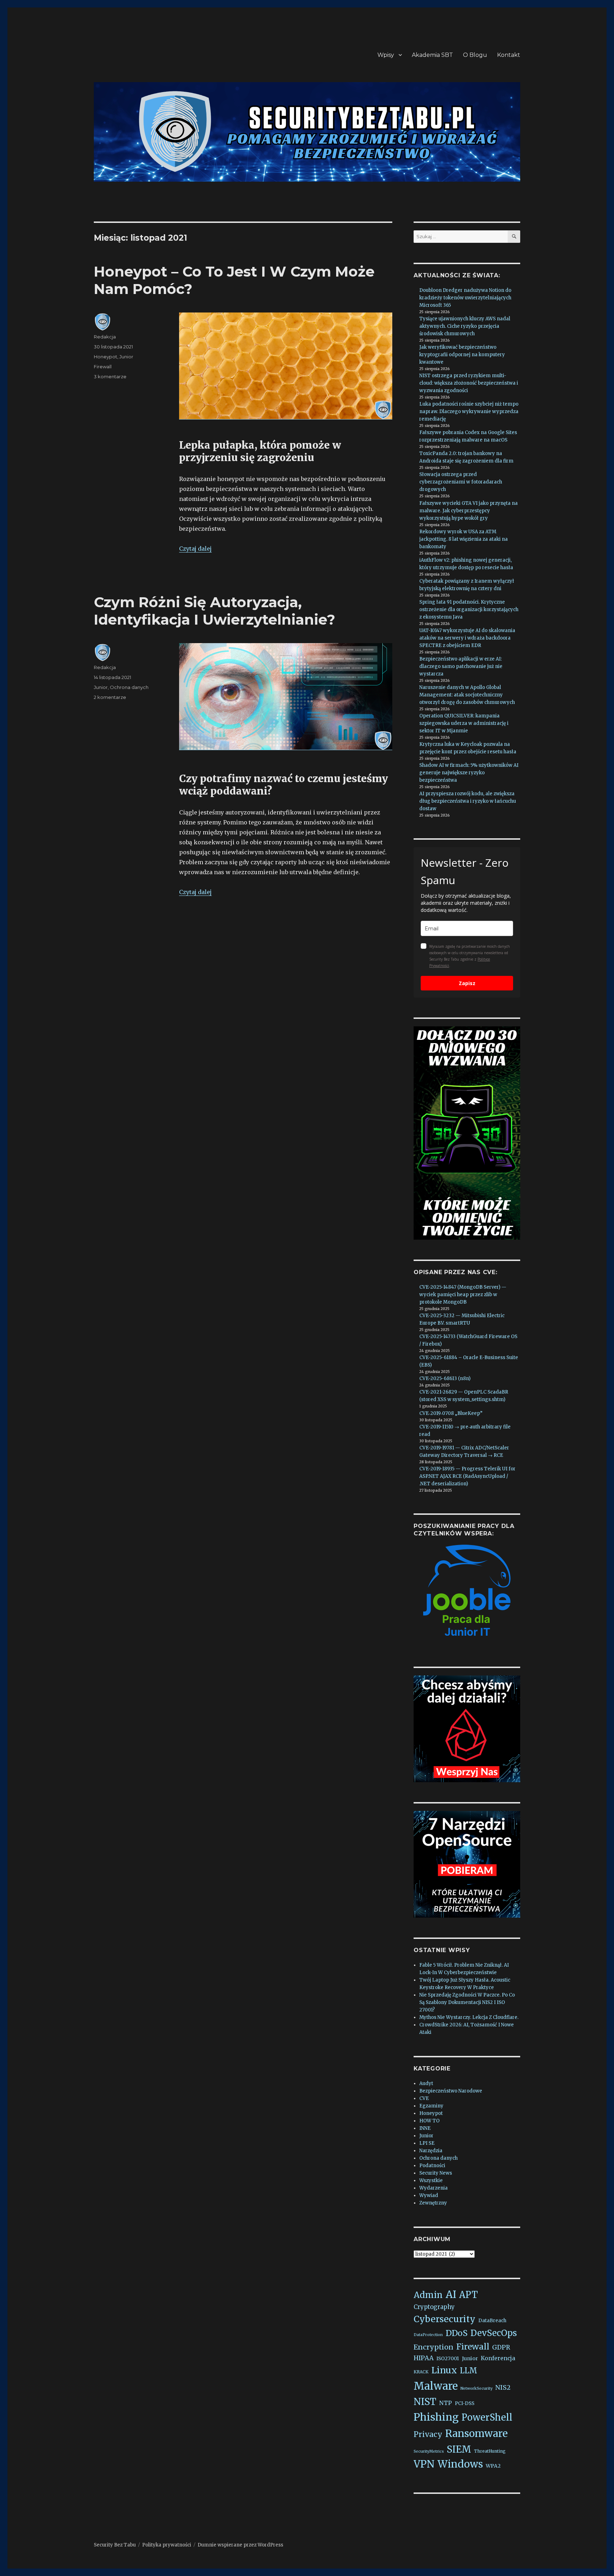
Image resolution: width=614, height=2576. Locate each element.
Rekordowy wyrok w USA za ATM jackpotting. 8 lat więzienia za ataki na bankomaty (464, 539)
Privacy (428, 2434)
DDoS (457, 2333)
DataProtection (428, 2335)
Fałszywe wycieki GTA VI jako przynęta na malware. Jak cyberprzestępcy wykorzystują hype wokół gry (468, 511)
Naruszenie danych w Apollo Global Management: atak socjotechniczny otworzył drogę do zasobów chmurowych (467, 695)
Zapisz (467, 983)
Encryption (433, 2347)
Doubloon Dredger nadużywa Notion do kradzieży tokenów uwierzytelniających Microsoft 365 (465, 298)
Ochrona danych (129, 687)
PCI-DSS (465, 2403)
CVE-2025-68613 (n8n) (445, 1378)
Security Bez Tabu (115, 2545)
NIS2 (503, 2387)
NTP (446, 2403)
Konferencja (498, 2358)
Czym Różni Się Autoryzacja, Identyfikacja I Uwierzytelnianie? (214, 611)
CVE (424, 2098)
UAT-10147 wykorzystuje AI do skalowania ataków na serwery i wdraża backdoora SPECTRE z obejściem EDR (467, 638)
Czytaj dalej (195, 549)
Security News (436, 2173)
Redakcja (105, 337)
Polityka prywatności (167, 2545)
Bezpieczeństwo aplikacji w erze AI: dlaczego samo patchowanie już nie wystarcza (461, 666)
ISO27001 (448, 2359)
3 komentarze (110, 376)
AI (451, 2294)
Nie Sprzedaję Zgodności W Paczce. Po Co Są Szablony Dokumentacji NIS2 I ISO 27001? (467, 2002)
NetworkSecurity (476, 2388)
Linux (444, 2370)
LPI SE (427, 2143)
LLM (468, 2371)
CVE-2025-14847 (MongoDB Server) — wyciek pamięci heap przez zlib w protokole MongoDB (463, 1295)
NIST (425, 2402)
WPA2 (493, 2466)
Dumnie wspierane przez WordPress (240, 2545)
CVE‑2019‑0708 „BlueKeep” (451, 1413)
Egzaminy (431, 2106)
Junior (126, 357)
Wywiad (429, 2195)
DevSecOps (494, 2333)
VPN (424, 2464)
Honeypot (106, 357)
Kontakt (509, 55)
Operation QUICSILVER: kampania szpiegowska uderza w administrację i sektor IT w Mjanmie (464, 723)
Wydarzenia (433, 2188)
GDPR (501, 2347)
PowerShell (487, 2417)
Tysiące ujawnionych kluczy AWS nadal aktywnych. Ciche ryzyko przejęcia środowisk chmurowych (465, 326)
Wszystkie (431, 2180)
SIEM (459, 2449)
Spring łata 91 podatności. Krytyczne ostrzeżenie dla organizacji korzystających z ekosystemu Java (469, 610)
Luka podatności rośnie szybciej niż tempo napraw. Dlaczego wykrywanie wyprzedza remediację (469, 411)
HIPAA (424, 2358)
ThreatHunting (490, 2451)
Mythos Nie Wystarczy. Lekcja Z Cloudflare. (469, 2017)
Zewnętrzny (433, 2203)
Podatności (432, 2166)
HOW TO (429, 2121)
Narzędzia (431, 2151)
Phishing (436, 2417)
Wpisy (386, 55)
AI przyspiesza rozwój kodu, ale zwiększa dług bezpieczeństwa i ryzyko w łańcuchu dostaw (468, 801)
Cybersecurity (445, 2319)
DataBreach (492, 2321)
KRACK (421, 2372)
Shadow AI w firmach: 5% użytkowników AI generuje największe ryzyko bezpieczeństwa (469, 773)
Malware (436, 2386)
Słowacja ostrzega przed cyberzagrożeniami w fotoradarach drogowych (461, 482)
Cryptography (434, 2307)
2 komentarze (110, 697)
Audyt (426, 2083)
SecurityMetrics (429, 2451)
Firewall (103, 367)
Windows (460, 2464)
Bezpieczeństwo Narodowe (451, 2091)
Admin (428, 2295)
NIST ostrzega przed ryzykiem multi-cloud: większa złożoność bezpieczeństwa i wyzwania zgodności (469, 383)
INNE (425, 2128)
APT (468, 2295)
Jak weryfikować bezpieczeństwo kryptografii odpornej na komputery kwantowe (462, 355)
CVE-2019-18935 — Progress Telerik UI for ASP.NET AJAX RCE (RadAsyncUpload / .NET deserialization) (467, 1476)
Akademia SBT (432, 55)
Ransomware (476, 2433)
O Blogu (475, 55)
